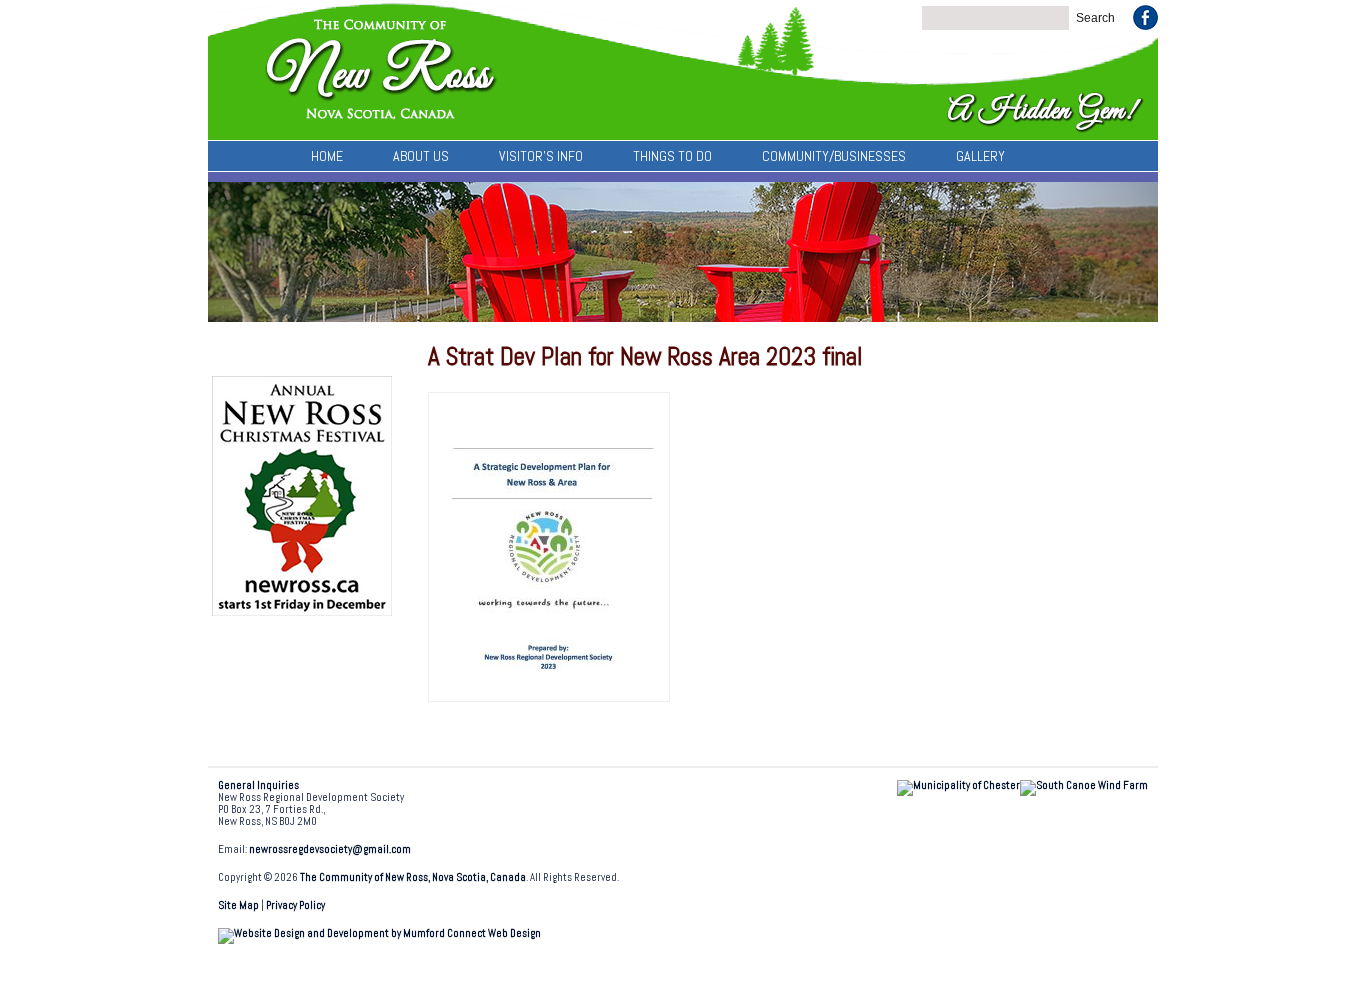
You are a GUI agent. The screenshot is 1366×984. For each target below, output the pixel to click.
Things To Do (672, 156)
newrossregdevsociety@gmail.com (330, 849)
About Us (421, 156)
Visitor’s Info (541, 156)
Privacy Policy (295, 905)
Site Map (238, 905)
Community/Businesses (834, 156)
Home (327, 156)
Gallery (980, 156)
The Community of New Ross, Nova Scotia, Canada (413, 877)
